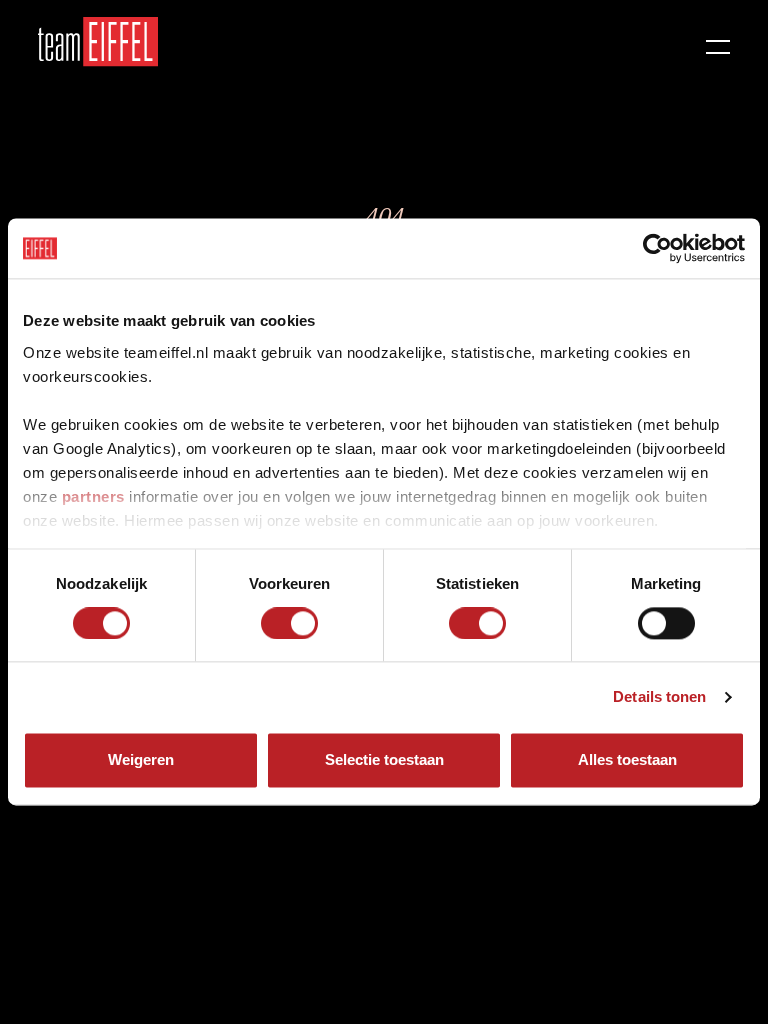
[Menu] (718, 42)
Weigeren (141, 760)
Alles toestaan (627, 760)
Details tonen (659, 696)
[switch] (289, 623)
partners (93, 496)
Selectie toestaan (384, 760)
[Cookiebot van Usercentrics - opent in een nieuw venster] (657, 248)
